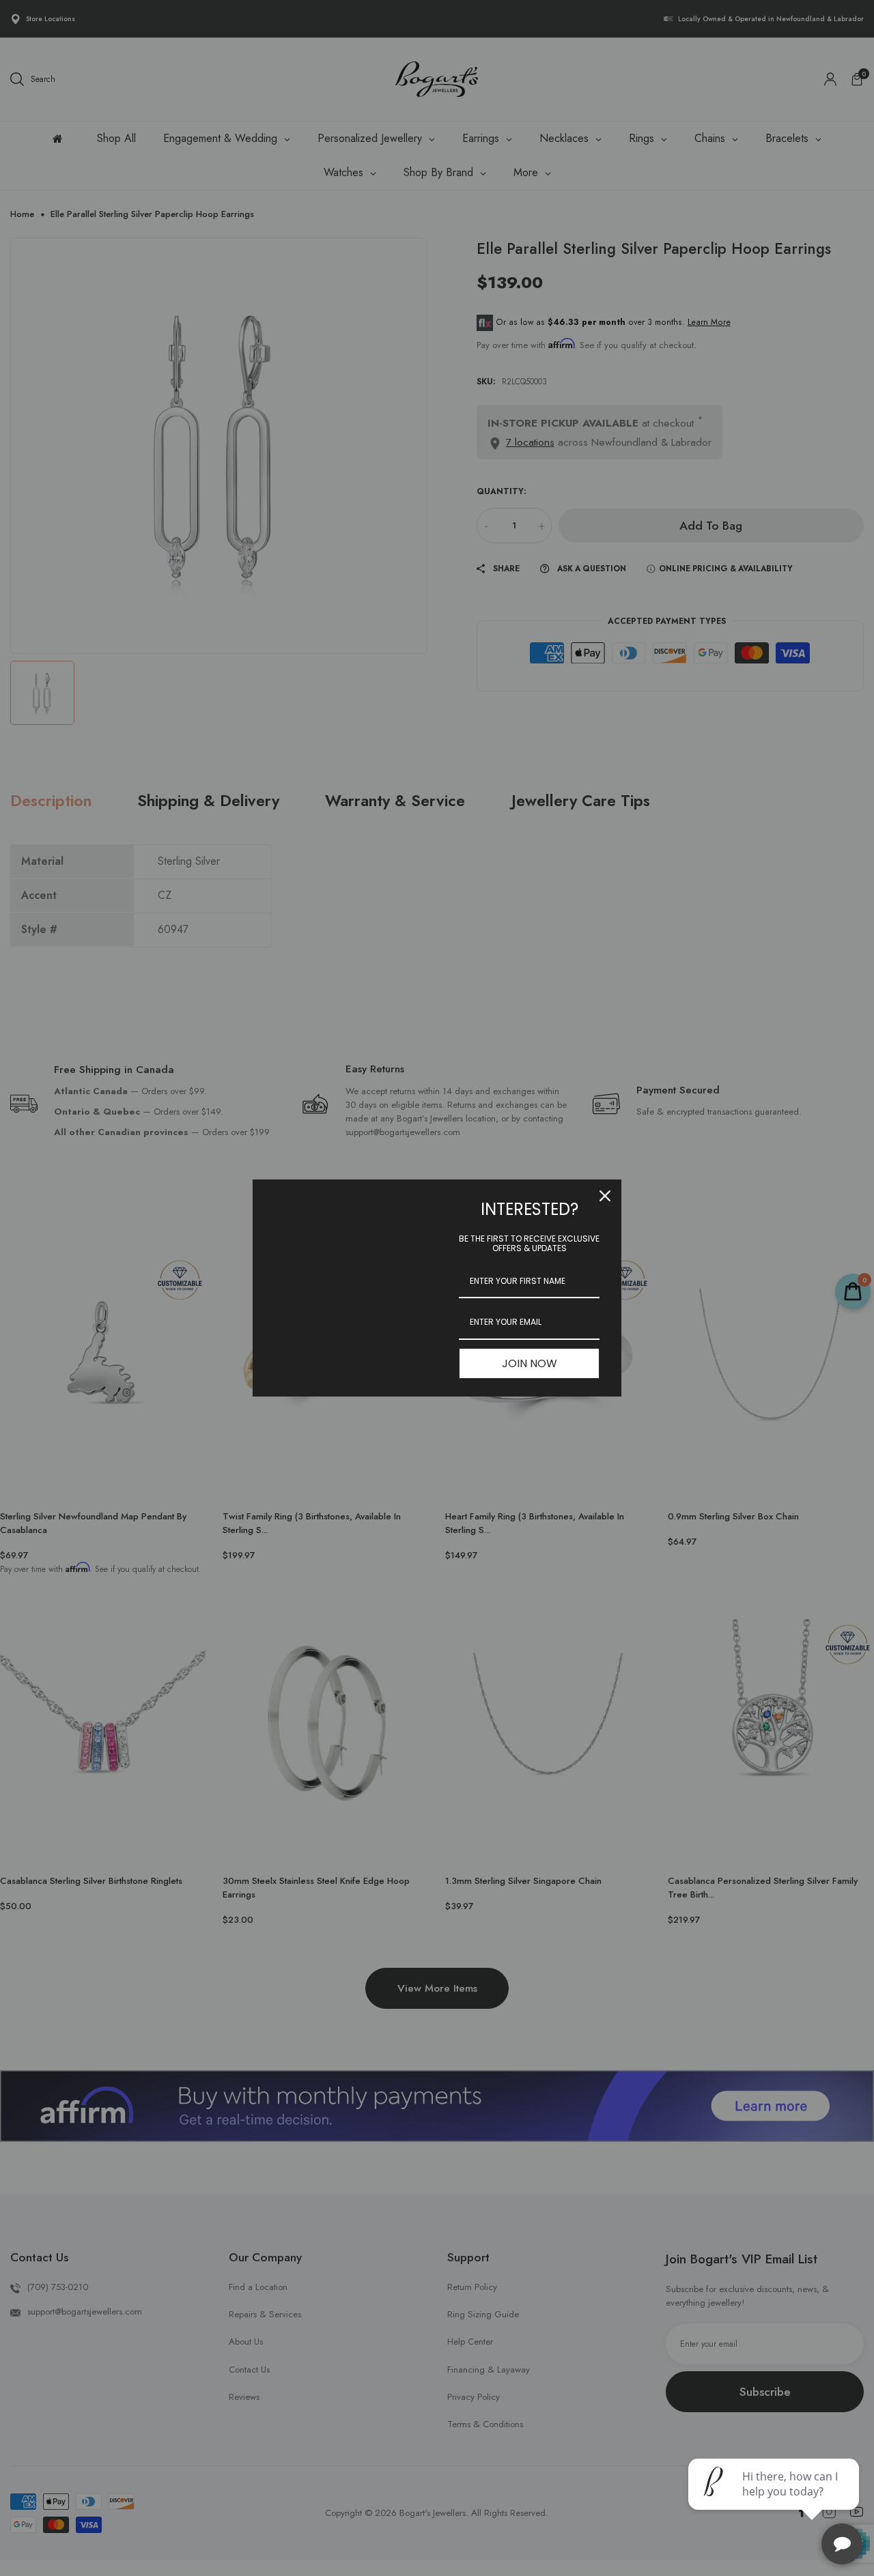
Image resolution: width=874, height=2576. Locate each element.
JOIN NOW (530, 1363)
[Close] (605, 1196)
